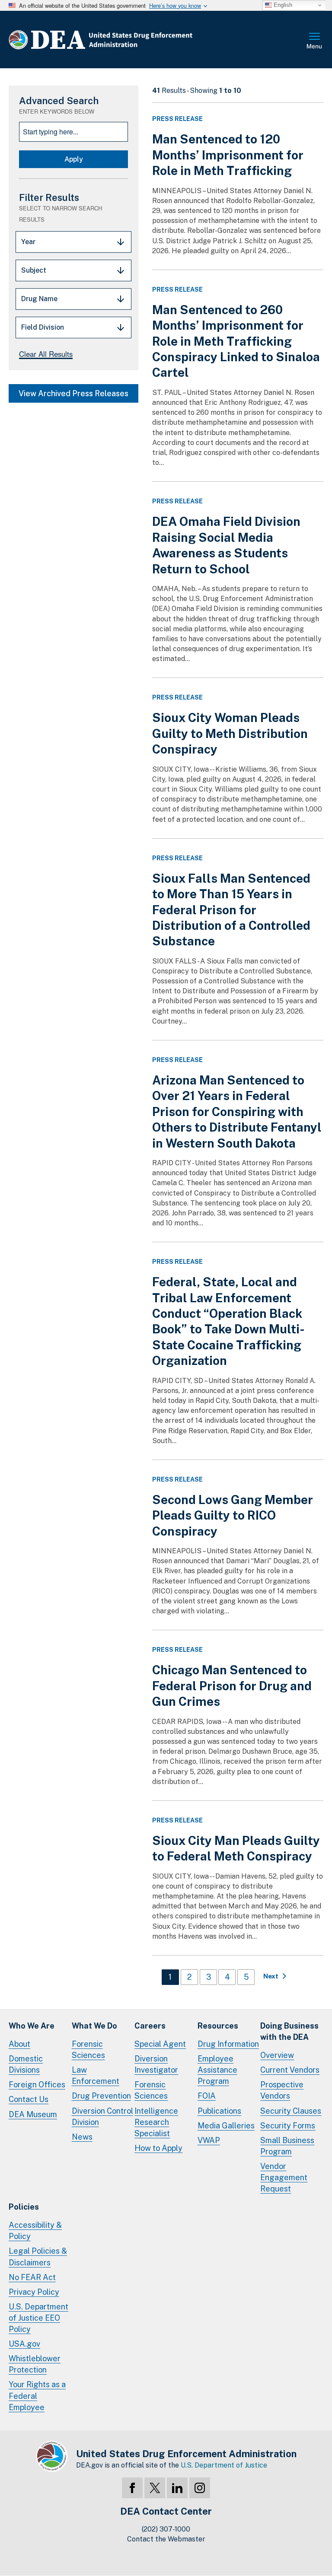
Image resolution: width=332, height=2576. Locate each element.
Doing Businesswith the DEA (289, 2031)
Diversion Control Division (102, 2116)
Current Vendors (290, 2070)
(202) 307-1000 (166, 2529)
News (82, 2137)
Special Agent (160, 2044)
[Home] (126, 40)
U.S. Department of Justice (224, 2465)
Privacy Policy (34, 2292)
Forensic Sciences (88, 2050)
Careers (150, 2026)
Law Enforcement (96, 2075)
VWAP (209, 2140)
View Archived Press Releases (73, 393)
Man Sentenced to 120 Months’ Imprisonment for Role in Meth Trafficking (228, 155)
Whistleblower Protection (35, 2364)
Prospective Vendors (282, 2090)
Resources (218, 2026)
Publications (219, 2111)
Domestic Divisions (26, 2064)
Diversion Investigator (156, 2064)
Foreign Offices (37, 2085)
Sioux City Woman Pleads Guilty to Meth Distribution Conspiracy (230, 733)
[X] (155, 2488)
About (19, 2044)
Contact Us (29, 2099)
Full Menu (315, 41)
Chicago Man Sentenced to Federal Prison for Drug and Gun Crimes (232, 1686)
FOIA (207, 2096)
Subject (34, 270)
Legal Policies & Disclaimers (38, 2256)
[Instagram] (200, 2488)
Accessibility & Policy (35, 2231)
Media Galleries (226, 2126)
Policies (24, 2207)
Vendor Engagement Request (284, 2177)
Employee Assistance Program (217, 2070)
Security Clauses (291, 2111)
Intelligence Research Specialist (156, 2122)
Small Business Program (287, 2146)
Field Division (43, 327)
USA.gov (24, 2344)
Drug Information (228, 2044)
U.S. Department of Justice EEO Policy (38, 2318)
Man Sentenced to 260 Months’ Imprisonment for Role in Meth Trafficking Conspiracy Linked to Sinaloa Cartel (236, 341)
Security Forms (288, 2126)
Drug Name (39, 299)
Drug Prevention (101, 2096)
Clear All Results (46, 354)
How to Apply (158, 2148)
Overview (277, 2055)
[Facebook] (132, 2488)
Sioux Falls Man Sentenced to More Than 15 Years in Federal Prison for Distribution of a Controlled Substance (231, 910)
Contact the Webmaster (166, 2539)
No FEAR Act (32, 2277)
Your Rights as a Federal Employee (37, 2396)
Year (28, 242)
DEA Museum (33, 2114)
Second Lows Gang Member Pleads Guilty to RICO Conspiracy (233, 1515)
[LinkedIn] (177, 2488)
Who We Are (32, 2026)
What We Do (94, 2026)
